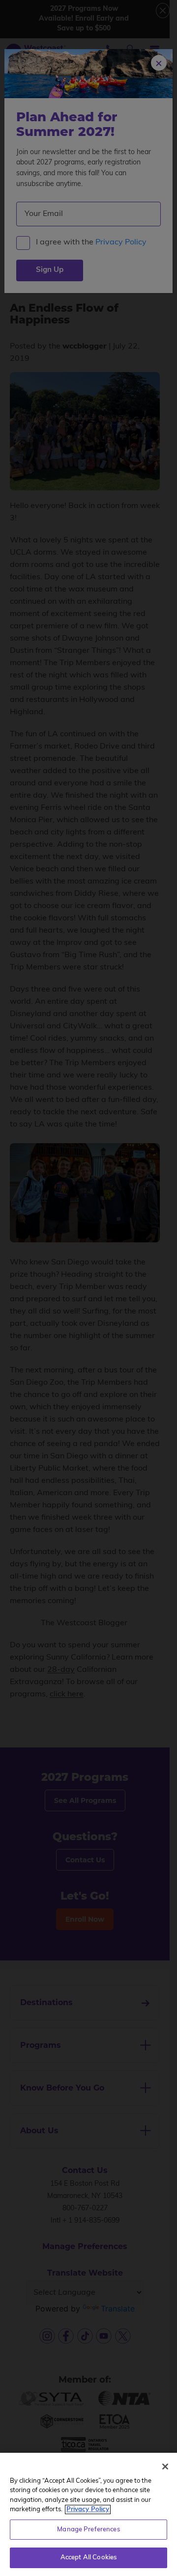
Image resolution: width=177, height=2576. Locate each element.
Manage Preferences (88, 2530)
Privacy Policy (88, 2509)
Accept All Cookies (88, 2558)
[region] (88, 2514)
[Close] (165, 2467)
